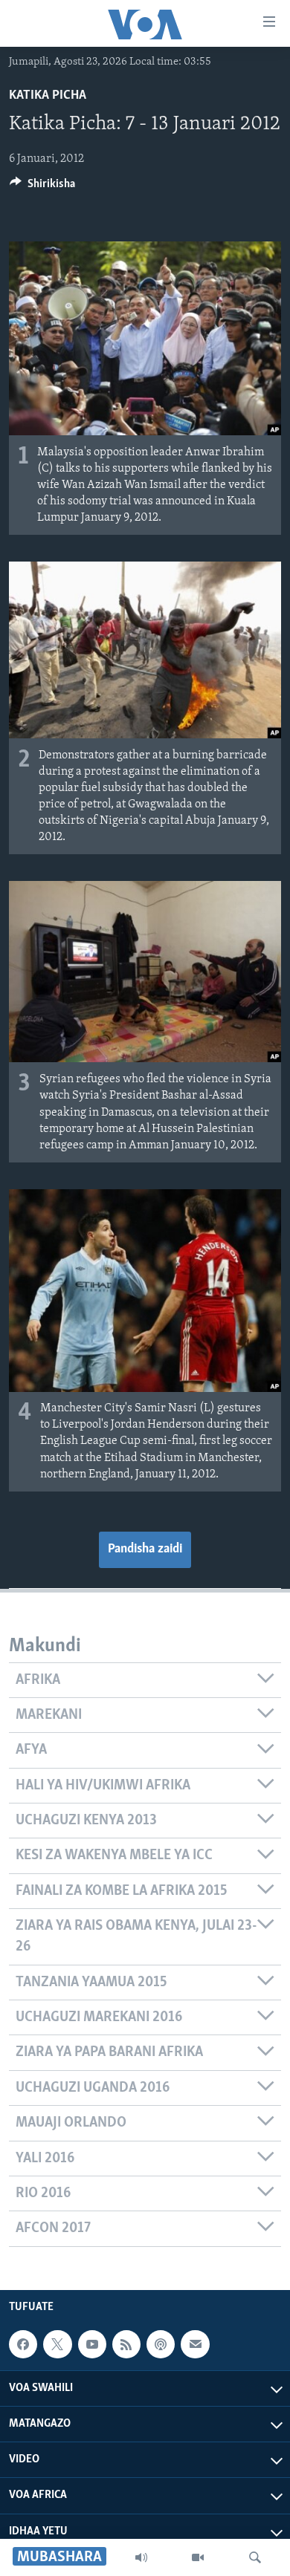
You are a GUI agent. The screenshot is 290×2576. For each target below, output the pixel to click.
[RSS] (126, 2344)
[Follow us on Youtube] (92, 2344)
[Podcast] (161, 2344)
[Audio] (141, 2557)
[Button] (42, 187)
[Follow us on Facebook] (23, 2344)
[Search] (255, 2557)
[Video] (198, 2557)
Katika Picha (48, 96)
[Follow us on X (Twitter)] (57, 2344)
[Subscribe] (195, 2344)
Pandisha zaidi (145, 1549)
